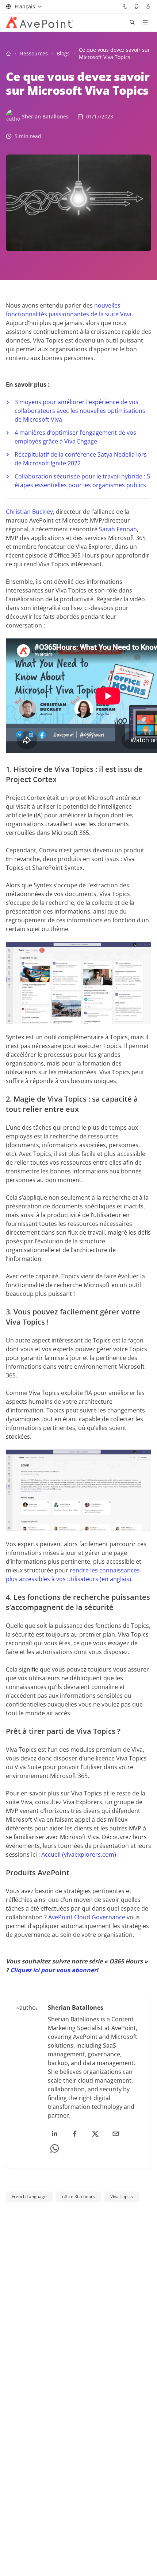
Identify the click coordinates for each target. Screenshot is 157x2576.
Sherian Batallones (45, 116)
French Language (29, 2196)
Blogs (63, 53)
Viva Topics (122, 2196)
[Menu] (145, 22)
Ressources (34, 53)
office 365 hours (78, 2196)
